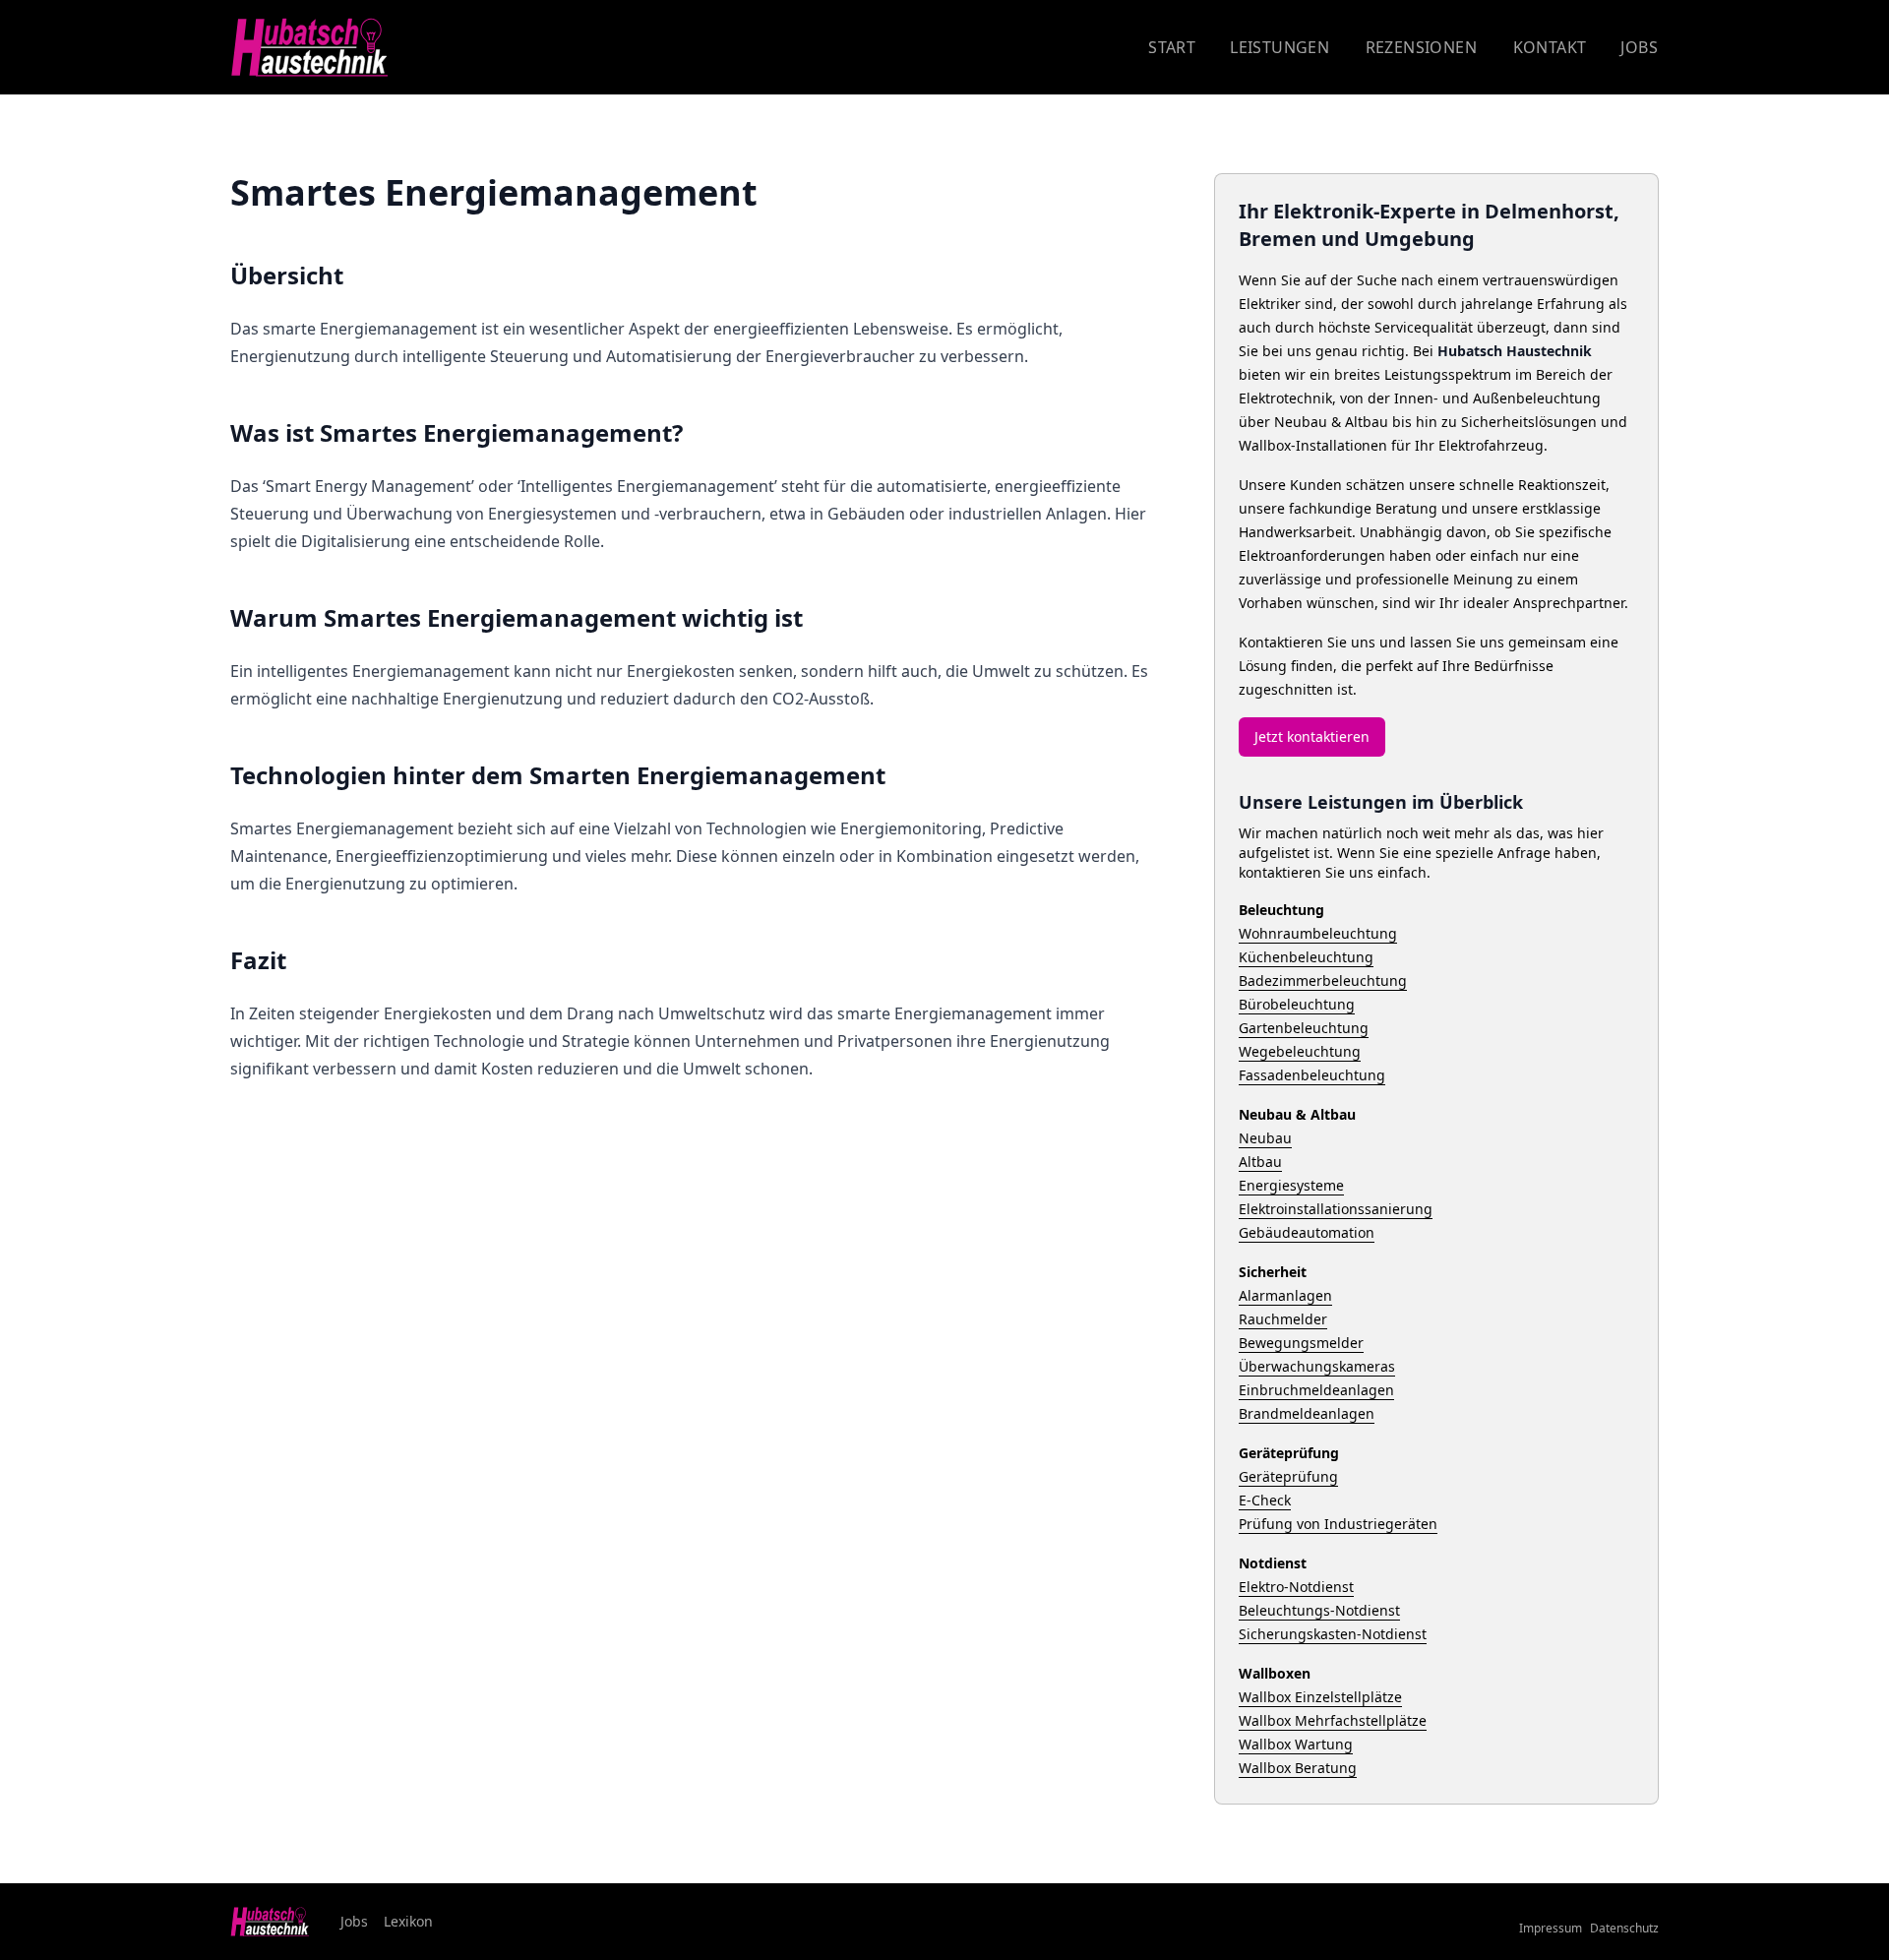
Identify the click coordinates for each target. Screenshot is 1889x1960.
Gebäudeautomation (1307, 1232)
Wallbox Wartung (1296, 1744)
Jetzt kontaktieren (1312, 736)
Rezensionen (1421, 47)
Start (1172, 47)
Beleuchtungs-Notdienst (1319, 1610)
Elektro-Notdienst (1296, 1587)
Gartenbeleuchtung (1304, 1028)
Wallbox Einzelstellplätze (1320, 1697)
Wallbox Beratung (1298, 1768)
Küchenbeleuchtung (1306, 957)
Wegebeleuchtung (1300, 1051)
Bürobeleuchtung (1297, 1004)
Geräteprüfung (1288, 1476)
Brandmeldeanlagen (1307, 1413)
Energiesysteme (1291, 1185)
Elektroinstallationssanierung (1336, 1209)
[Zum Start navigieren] (309, 48)
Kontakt (1550, 47)
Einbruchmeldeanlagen (1316, 1390)
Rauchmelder (1283, 1319)
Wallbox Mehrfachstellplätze (1333, 1720)
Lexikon (408, 1921)
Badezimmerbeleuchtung (1323, 980)
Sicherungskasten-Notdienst (1333, 1634)
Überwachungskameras (1317, 1366)
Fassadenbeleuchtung (1312, 1075)
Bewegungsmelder (1301, 1343)
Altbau (1260, 1162)
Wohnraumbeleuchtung (1318, 933)
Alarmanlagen (1285, 1295)
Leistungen (1280, 47)
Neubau (1265, 1138)
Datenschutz (1624, 1929)
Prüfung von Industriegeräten (1338, 1524)
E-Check (1265, 1500)
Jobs (1639, 47)
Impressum (1551, 1929)
